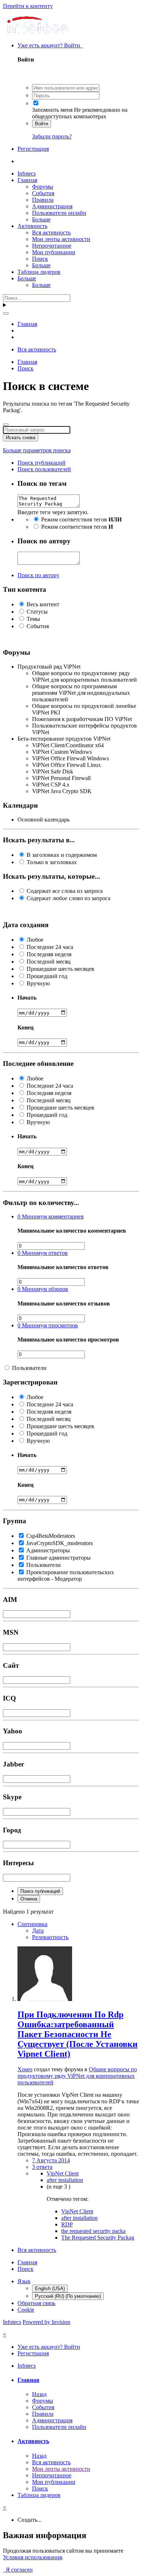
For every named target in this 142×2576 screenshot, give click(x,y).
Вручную (38, 983)
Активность (32, 226)
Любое (35, 940)
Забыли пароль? (52, 136)
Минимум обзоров (43, 1289)
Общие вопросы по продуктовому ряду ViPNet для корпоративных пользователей (77, 2076)
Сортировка (32, 1924)
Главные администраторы (58, 1558)
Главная (27, 180)
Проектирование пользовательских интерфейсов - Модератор (66, 1575)
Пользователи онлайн (59, 213)
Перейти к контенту (28, 6)
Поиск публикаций (40, 1891)
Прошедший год (47, 976)
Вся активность (51, 233)
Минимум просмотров (48, 1325)
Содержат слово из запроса (68, 898)
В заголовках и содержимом (62, 855)
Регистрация (33, 149)
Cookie (26, 2310)
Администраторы (48, 1550)
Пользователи (29, 1368)
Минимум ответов (43, 1253)
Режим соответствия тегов (81, 519)
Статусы (37, 612)
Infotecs (27, 174)
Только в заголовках (52, 862)
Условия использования (32, 2557)
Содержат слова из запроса (65, 891)
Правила (43, 200)
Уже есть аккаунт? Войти (50, 45)
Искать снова (21, 438)
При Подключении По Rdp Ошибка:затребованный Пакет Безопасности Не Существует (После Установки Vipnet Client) (78, 2034)
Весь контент (43, 604)
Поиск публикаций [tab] (42, 463)
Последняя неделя (49, 954)
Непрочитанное (52, 246)
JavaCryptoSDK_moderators (60, 1543)
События (43, 193)
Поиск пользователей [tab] (44, 469)
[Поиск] (6, 314)
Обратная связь (36, 2303)
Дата (38, 1931)
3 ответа (42, 2167)
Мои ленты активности (61, 239)
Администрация (52, 206)
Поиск (40, 259)
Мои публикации (54, 252)
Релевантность (50, 1937)
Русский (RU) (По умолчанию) (68, 2296)
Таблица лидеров (39, 272)
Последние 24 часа (50, 947)
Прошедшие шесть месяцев (60, 969)
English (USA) (50, 2289)
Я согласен (18, 2570)
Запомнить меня (52, 110)
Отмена (29, 1899)
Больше (41, 219)
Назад (39, 2394)
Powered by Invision (46, 2322)
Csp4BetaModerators (51, 1536)
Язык (24, 2281)
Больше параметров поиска (37, 450)
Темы (33, 619)
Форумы (43, 187)
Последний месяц (49, 962)
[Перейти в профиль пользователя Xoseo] (45, 1999)
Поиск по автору (38, 575)
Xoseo (25, 2069)
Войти (42, 124)
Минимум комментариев (51, 1216)
